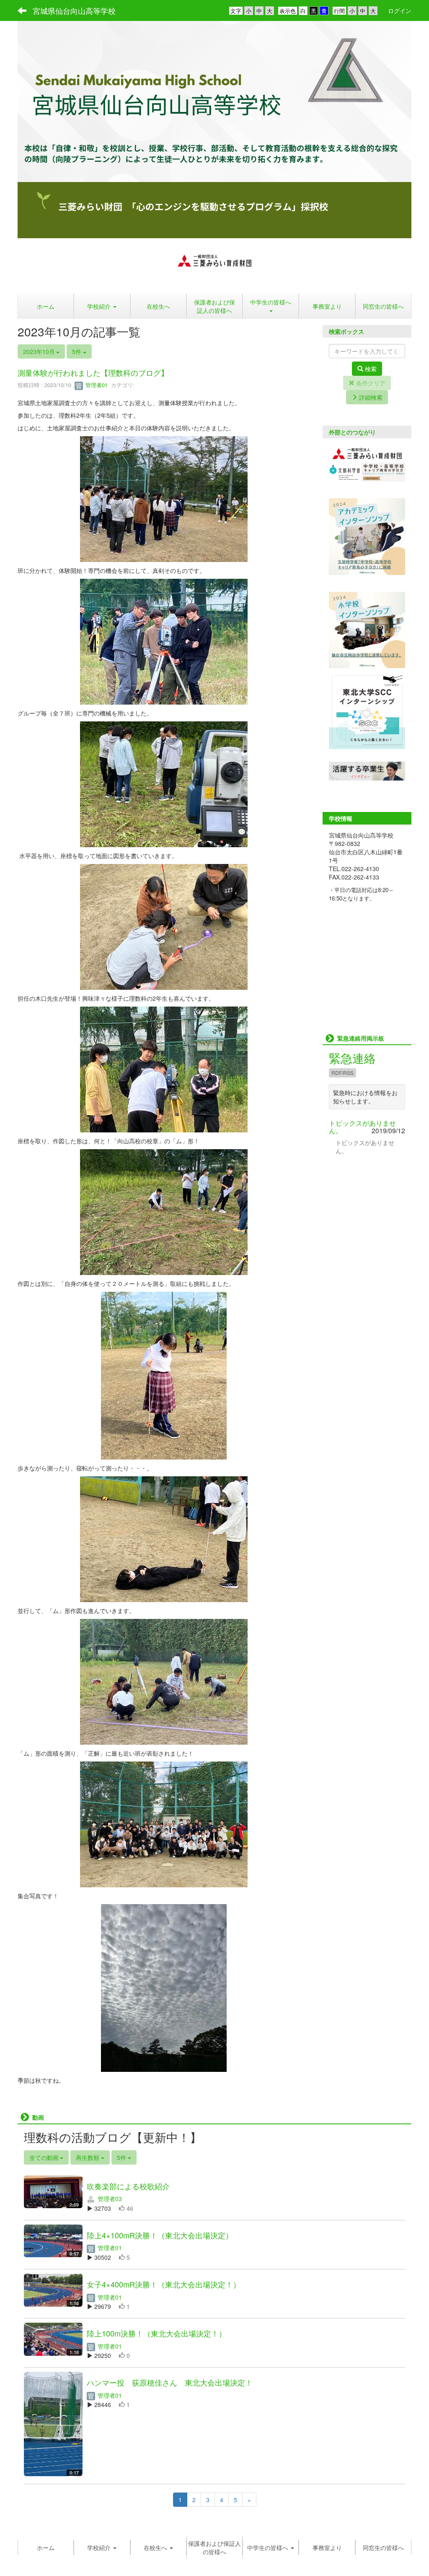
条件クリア (370, 383)
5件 (78, 351)
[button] (271, 306)
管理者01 (96, 385)
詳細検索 (370, 397)
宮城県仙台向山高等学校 (74, 10)
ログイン (400, 10)
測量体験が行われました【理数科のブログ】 (93, 372)
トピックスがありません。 (362, 1127)
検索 (370, 369)
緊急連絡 (352, 1058)
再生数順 (88, 2157)
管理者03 (109, 2199)
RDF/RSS (342, 1073)
